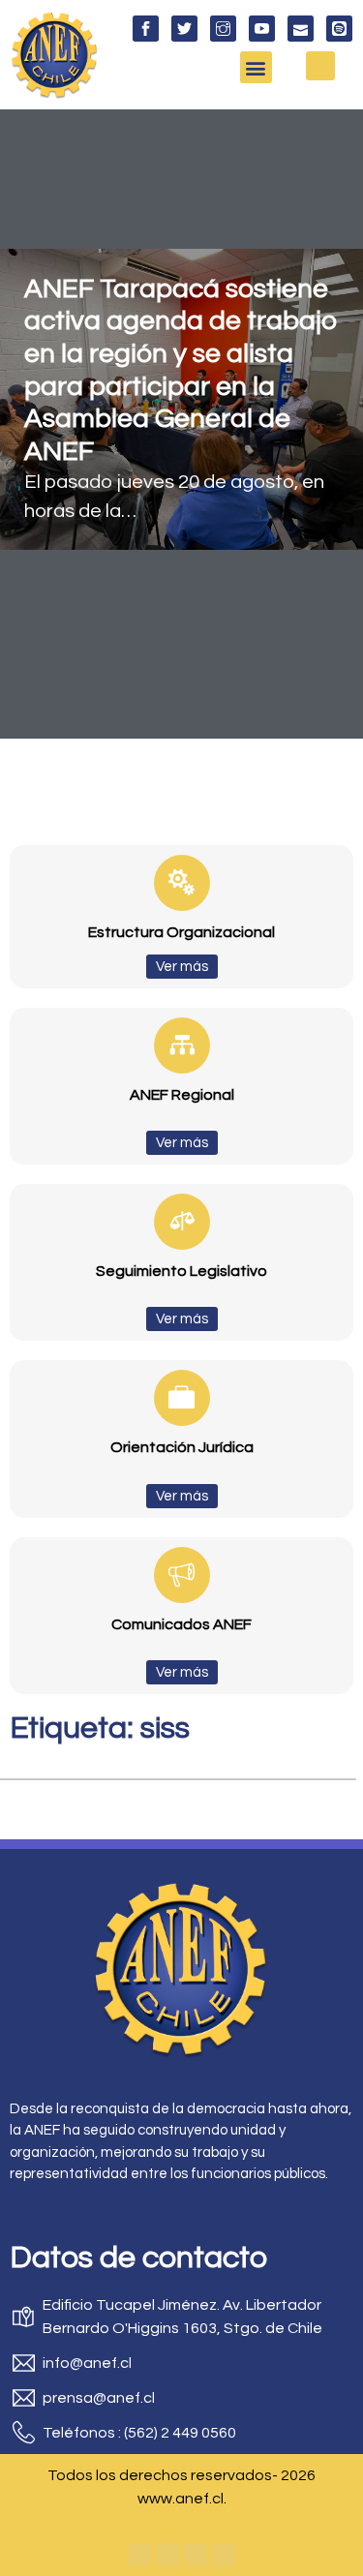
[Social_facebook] (146, 29)
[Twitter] (167, 2555)
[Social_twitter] (184, 29)
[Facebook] (139, 2555)
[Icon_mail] (301, 29)
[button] (256, 67)
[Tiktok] (224, 2555)
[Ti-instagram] (223, 29)
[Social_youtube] (262, 29)
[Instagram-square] (196, 2555)
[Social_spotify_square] (339, 29)
